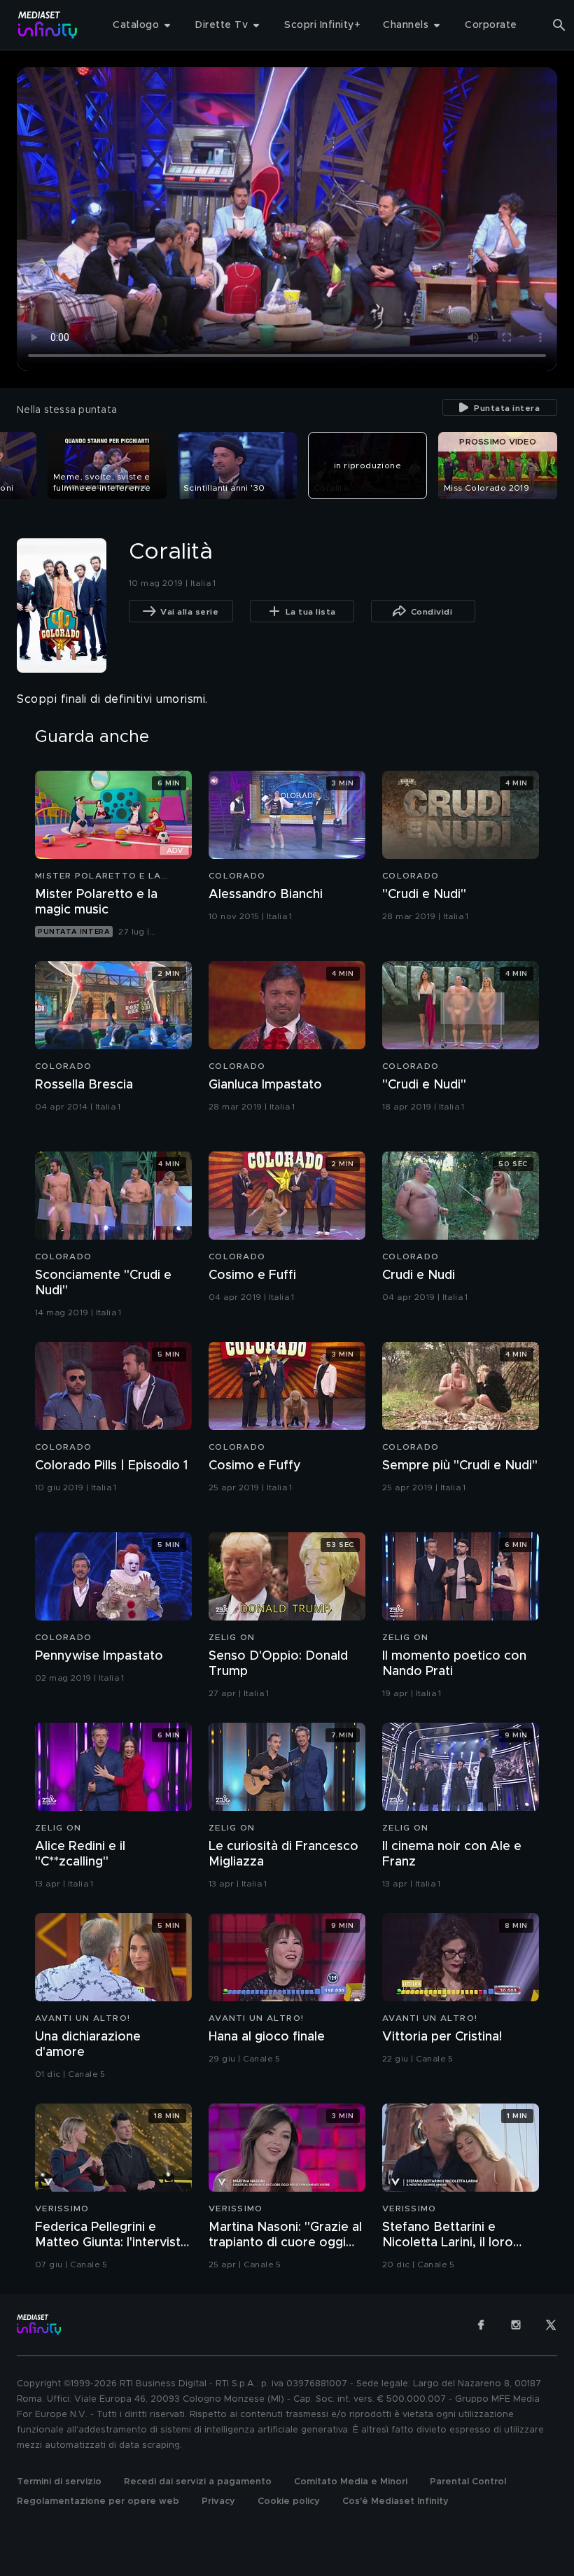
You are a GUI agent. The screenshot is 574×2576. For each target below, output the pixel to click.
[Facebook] (481, 2325)
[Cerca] (559, 25)
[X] (551, 2325)
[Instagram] (516, 2325)
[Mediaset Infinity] (48, 25)
